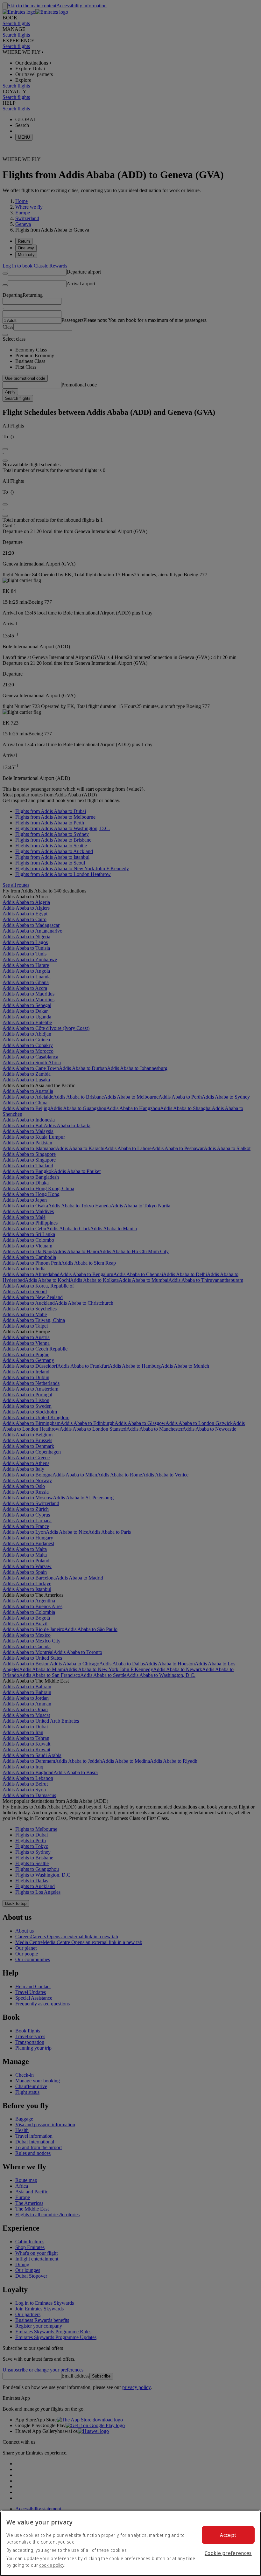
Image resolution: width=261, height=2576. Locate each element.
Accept (228, 2535)
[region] (130, 2543)
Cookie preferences (228, 2553)
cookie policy (52, 2565)
